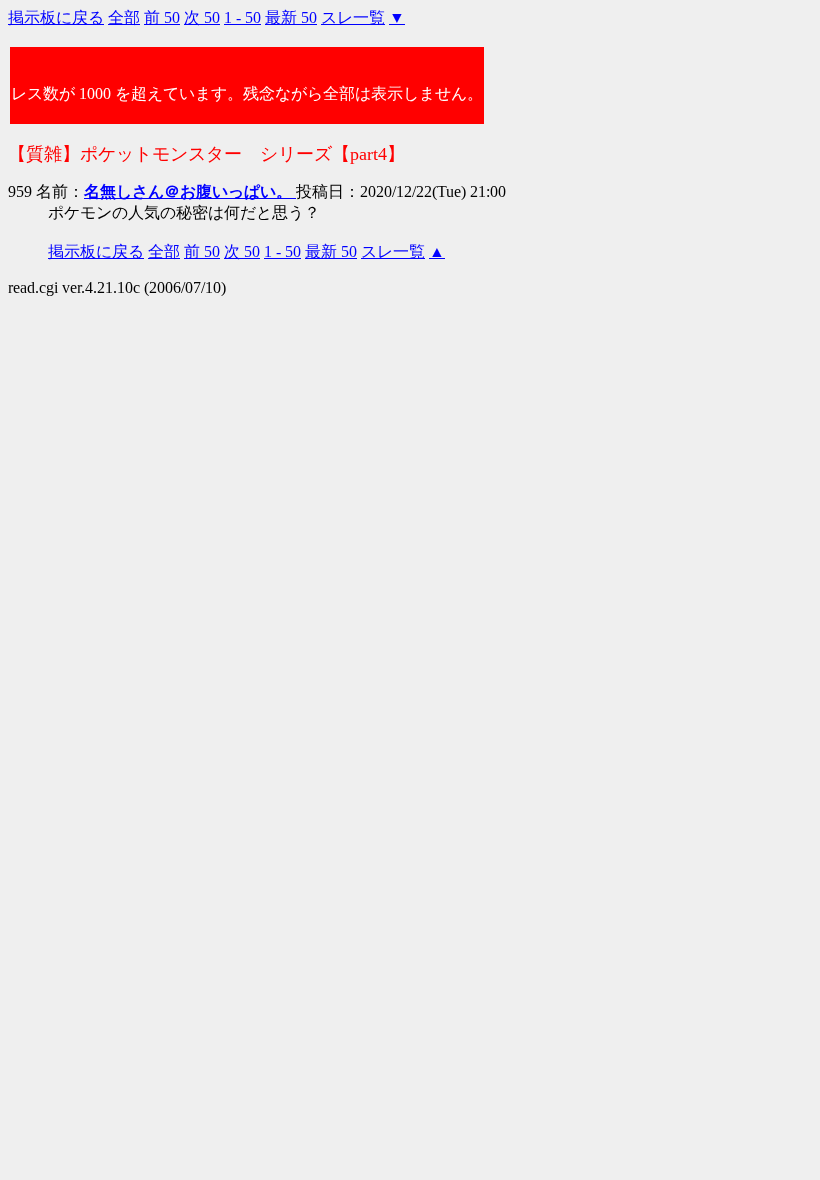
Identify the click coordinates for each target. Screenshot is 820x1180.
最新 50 (291, 17)
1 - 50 (242, 17)
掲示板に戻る (56, 17)
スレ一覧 (353, 17)
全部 (124, 17)
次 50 (202, 17)
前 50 (162, 17)
